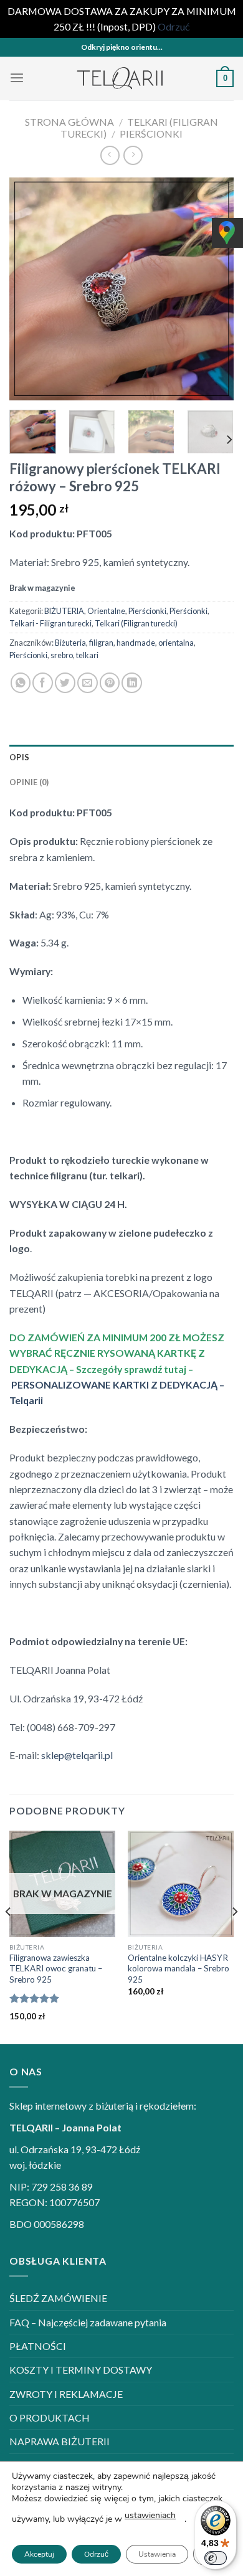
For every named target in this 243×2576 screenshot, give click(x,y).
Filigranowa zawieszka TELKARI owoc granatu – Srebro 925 (56, 1969)
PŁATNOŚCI (38, 2346)
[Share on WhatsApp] (21, 683)
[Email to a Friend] (88, 683)
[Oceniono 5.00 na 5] (35, 1998)
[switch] (216, 2558)
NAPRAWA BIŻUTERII (60, 2441)
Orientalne (106, 611)
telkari (87, 655)
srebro (62, 655)
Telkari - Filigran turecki (50, 623)
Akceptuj (39, 2554)
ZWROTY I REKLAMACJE (66, 2394)
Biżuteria (70, 643)
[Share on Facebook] (43, 683)
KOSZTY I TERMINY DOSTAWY (81, 2370)
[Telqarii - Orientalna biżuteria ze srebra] (121, 78)
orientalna (176, 643)
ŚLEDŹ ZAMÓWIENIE (58, 2298)
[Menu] (17, 78)
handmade (136, 643)
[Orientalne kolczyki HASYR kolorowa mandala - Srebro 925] (181, 1884)
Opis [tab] (19, 757)
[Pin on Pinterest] (110, 683)
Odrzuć (96, 2554)
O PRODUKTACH (50, 2418)
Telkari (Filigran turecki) (136, 623)
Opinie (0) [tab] (29, 782)
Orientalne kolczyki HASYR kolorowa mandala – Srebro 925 (179, 1969)
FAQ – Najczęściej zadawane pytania (88, 2322)
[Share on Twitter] (65, 683)
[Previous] (29, 289)
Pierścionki (151, 134)
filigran (101, 643)
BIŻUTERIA (64, 611)
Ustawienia (157, 2554)
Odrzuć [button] (174, 26)
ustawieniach (150, 2515)
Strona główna (69, 122)
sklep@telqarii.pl (77, 1755)
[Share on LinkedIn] (132, 683)
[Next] (214, 289)
